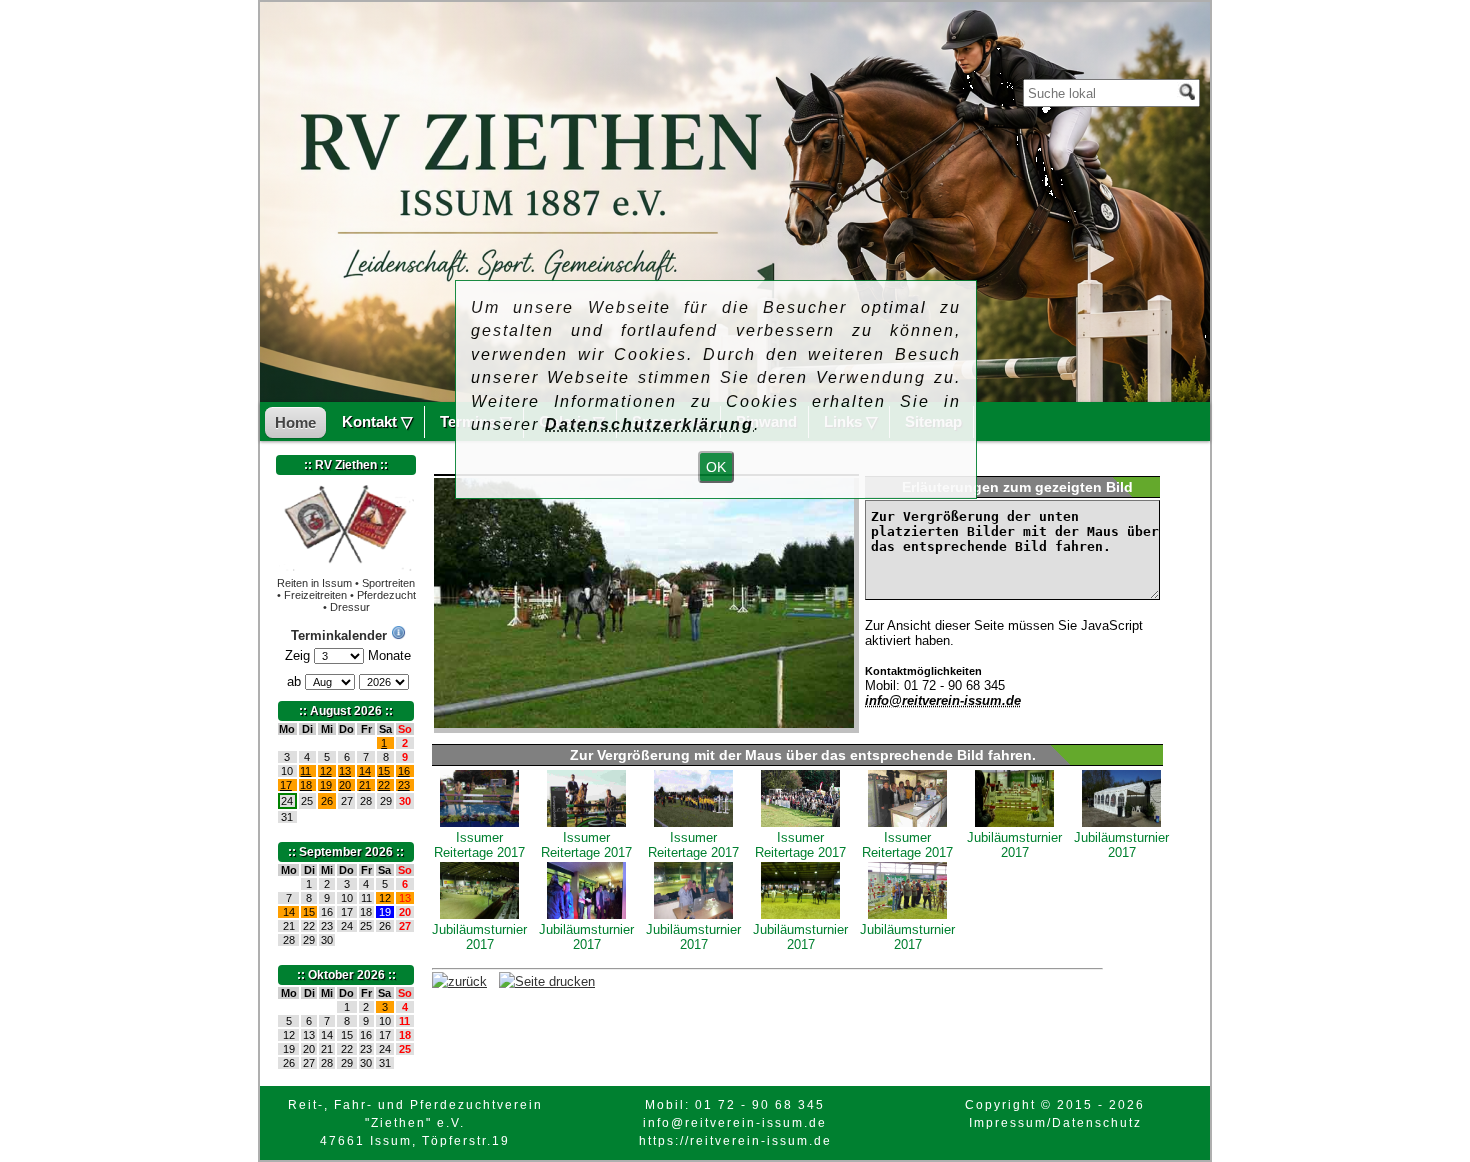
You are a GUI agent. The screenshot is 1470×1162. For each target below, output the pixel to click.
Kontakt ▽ (377, 421)
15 (384, 771)
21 (365, 785)
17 (286, 785)
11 (305, 771)
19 (326, 785)
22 (384, 785)
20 (345, 785)
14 (365, 771)
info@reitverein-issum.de (943, 700)
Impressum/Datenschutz (1055, 1123)
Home (295, 422)
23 (404, 785)
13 (345, 771)
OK (716, 467)
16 (404, 771)
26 (327, 801)
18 (306, 785)
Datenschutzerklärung (649, 424)
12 (326, 771)
